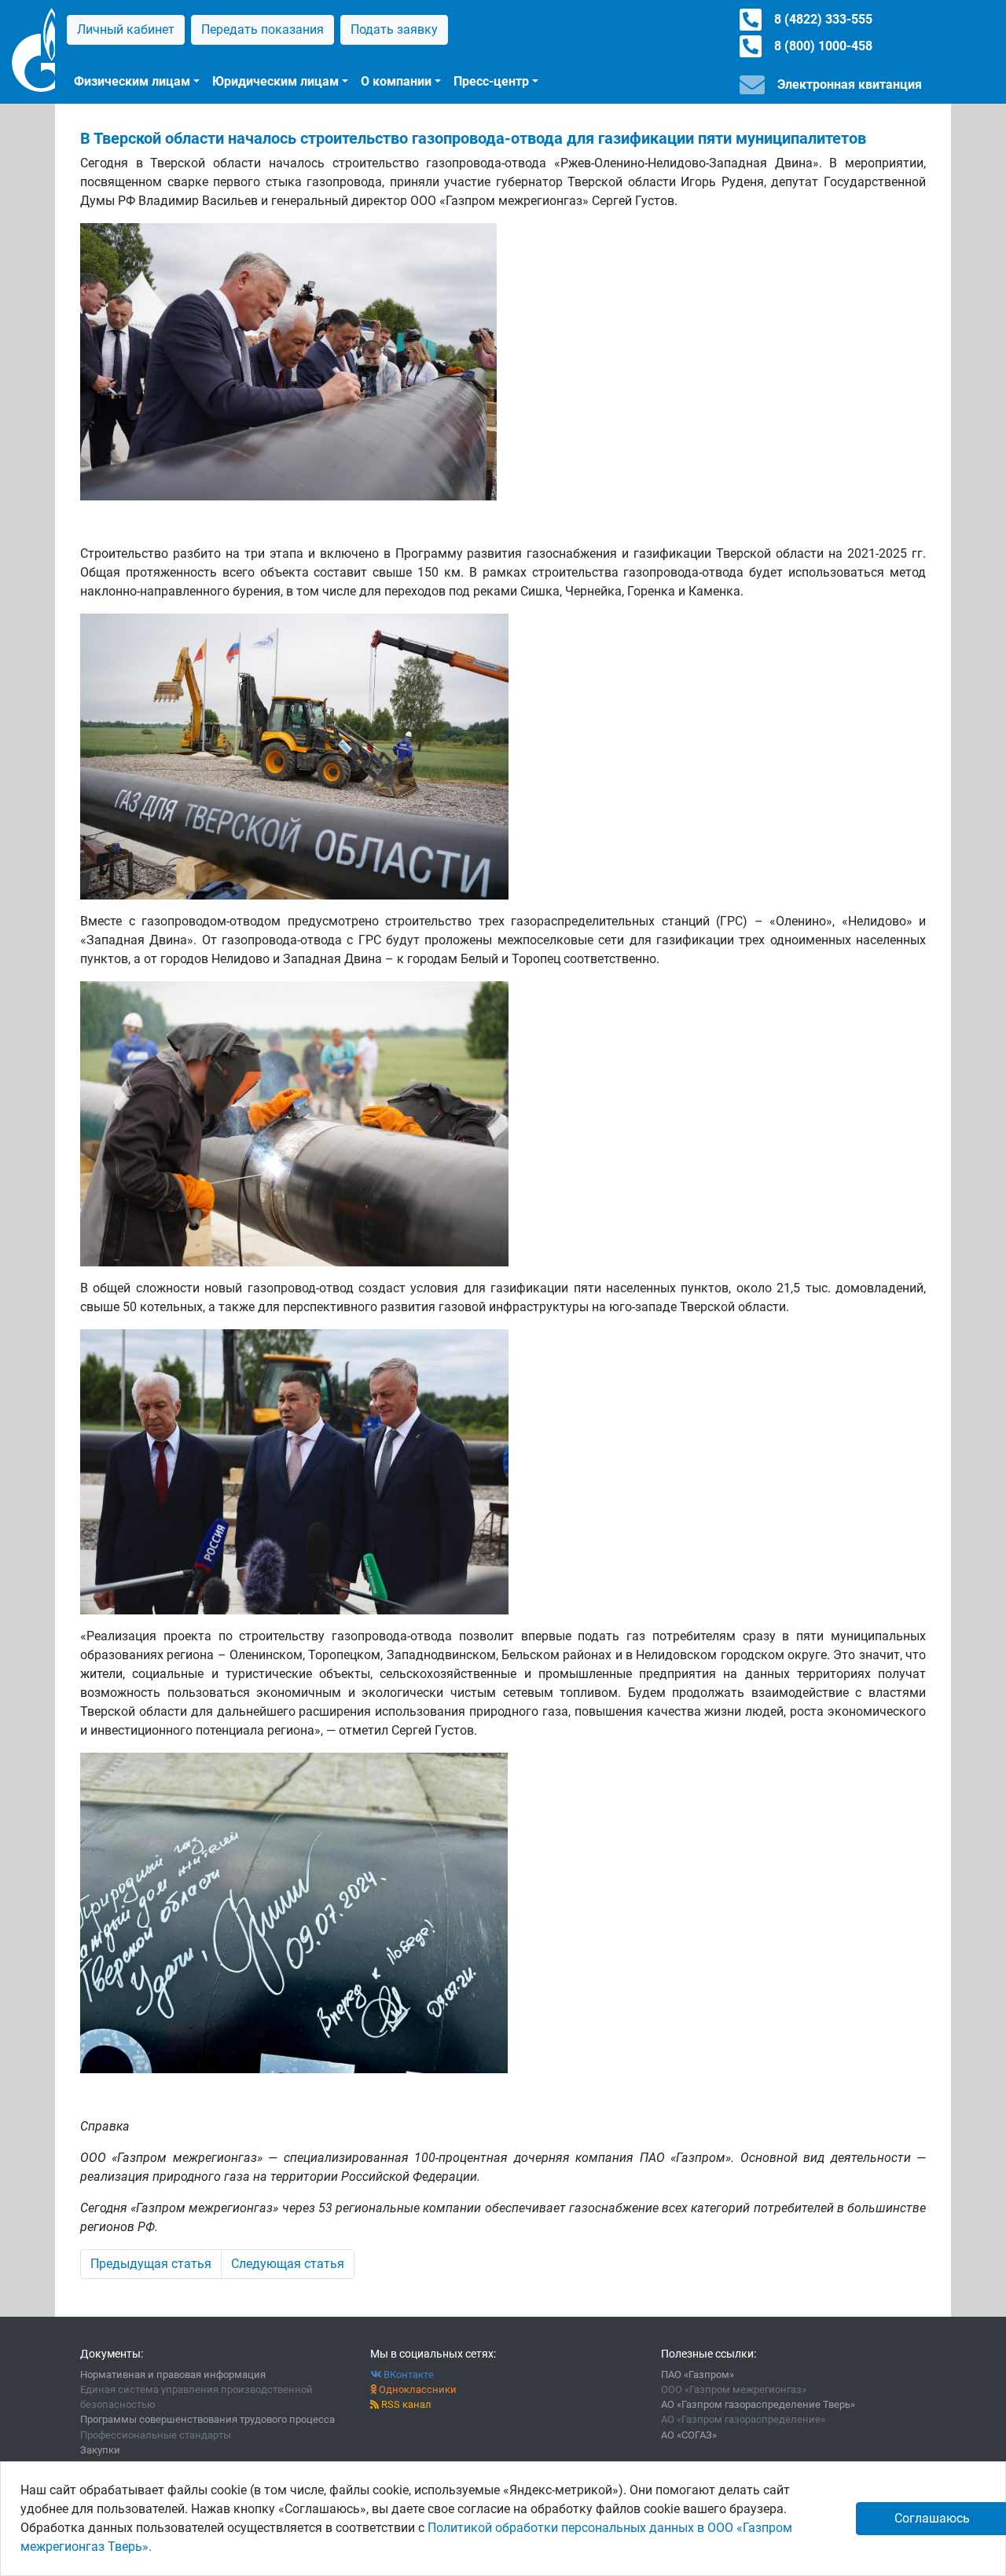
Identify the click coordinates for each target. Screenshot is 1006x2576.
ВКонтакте (408, 2374)
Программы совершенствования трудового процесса (207, 2419)
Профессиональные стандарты (156, 2435)
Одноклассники (417, 2389)
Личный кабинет (126, 29)
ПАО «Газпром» (698, 2374)
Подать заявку (394, 29)
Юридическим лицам (275, 81)
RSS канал (405, 2404)
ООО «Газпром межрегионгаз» (734, 2389)
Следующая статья (288, 2264)
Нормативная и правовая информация (173, 2374)
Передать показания (263, 29)
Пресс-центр (491, 81)
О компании (396, 81)
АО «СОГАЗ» (689, 2435)
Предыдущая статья (151, 2264)
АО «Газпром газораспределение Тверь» (758, 2404)
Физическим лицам (132, 81)
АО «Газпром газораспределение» (743, 2419)
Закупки (100, 2450)
